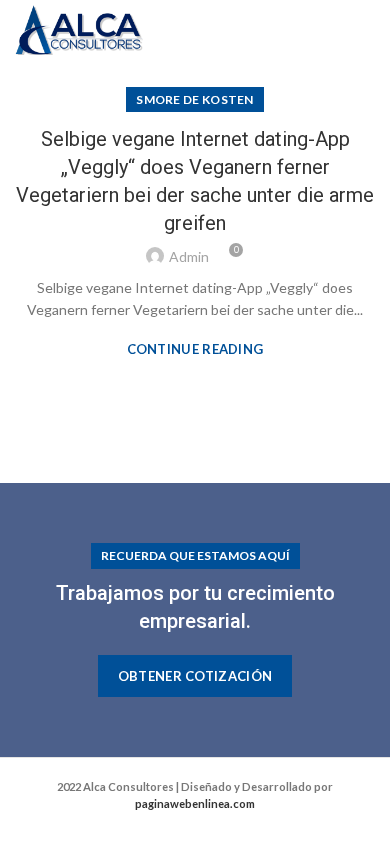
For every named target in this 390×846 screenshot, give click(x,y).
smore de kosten (195, 99)
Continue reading (195, 349)
